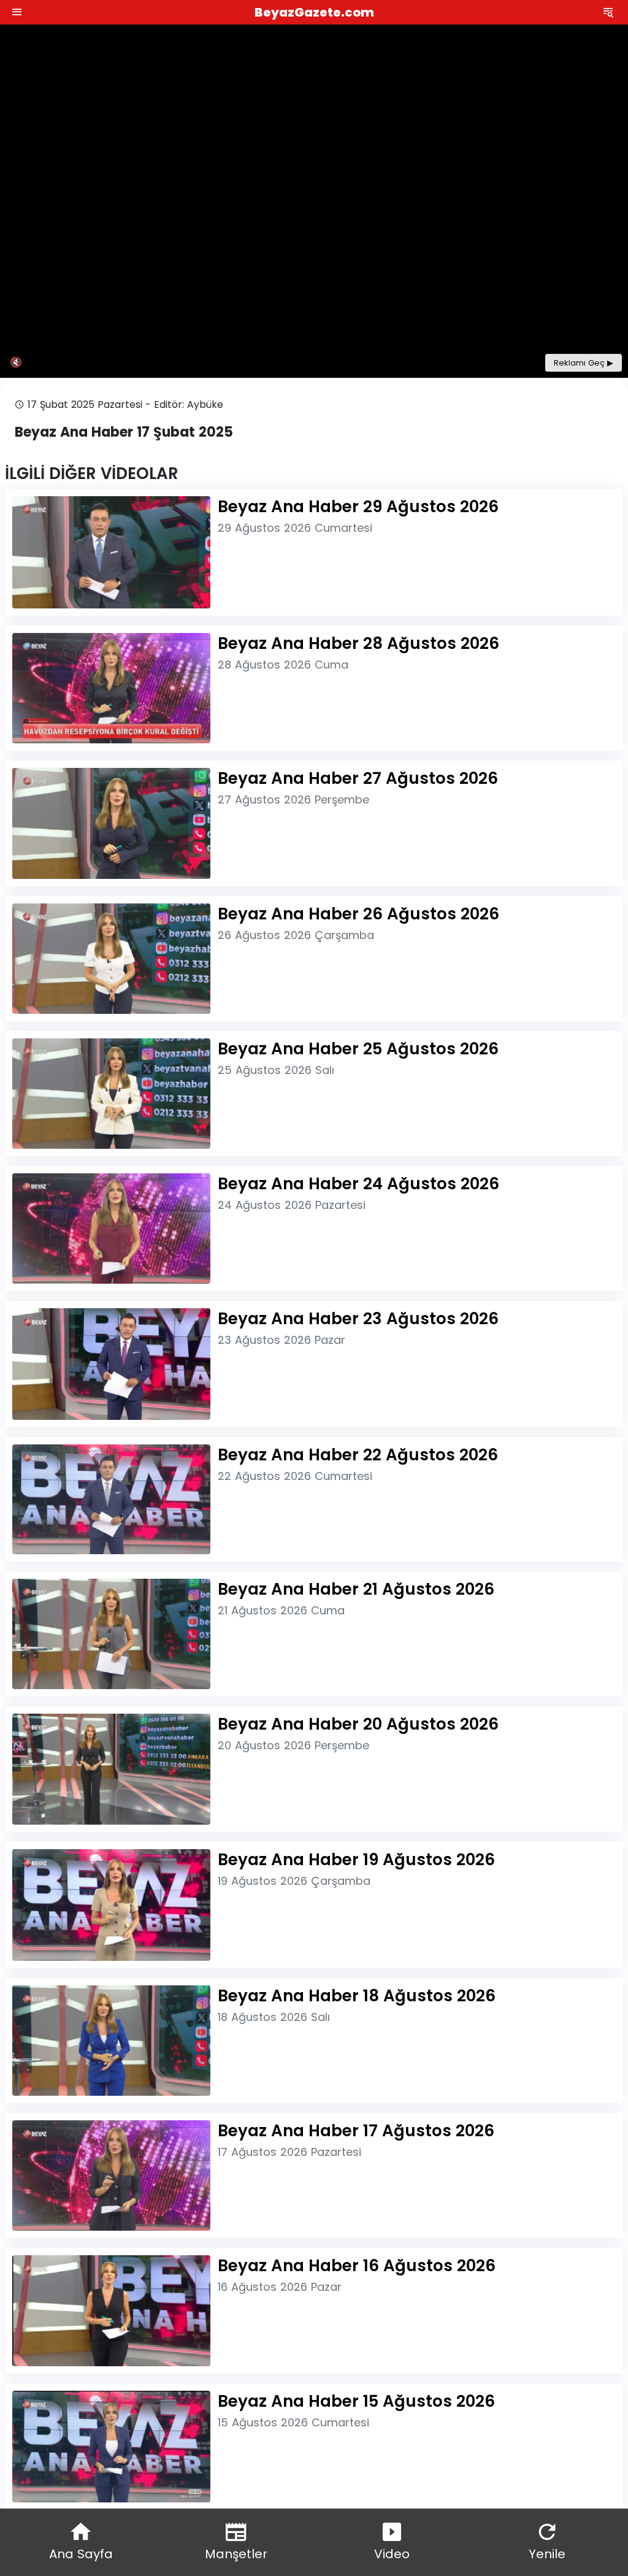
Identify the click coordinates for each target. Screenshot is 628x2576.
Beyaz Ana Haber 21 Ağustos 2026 (356, 1589)
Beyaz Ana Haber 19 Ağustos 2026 (356, 1860)
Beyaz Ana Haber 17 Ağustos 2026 (356, 2131)
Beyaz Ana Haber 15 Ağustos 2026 (356, 2401)
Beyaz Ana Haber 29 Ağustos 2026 (358, 507)
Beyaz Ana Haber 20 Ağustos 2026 (358, 1724)
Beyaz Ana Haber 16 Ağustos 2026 (357, 2266)
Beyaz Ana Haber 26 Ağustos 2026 (358, 914)
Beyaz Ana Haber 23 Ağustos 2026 (358, 1319)
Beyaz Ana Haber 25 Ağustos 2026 (358, 1049)
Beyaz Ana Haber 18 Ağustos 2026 (357, 1996)
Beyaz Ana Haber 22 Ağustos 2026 (358, 1455)
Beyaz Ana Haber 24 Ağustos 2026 (358, 1184)
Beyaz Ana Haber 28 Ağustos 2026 (358, 643)
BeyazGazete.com (314, 12)
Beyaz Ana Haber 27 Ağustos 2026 (358, 778)
